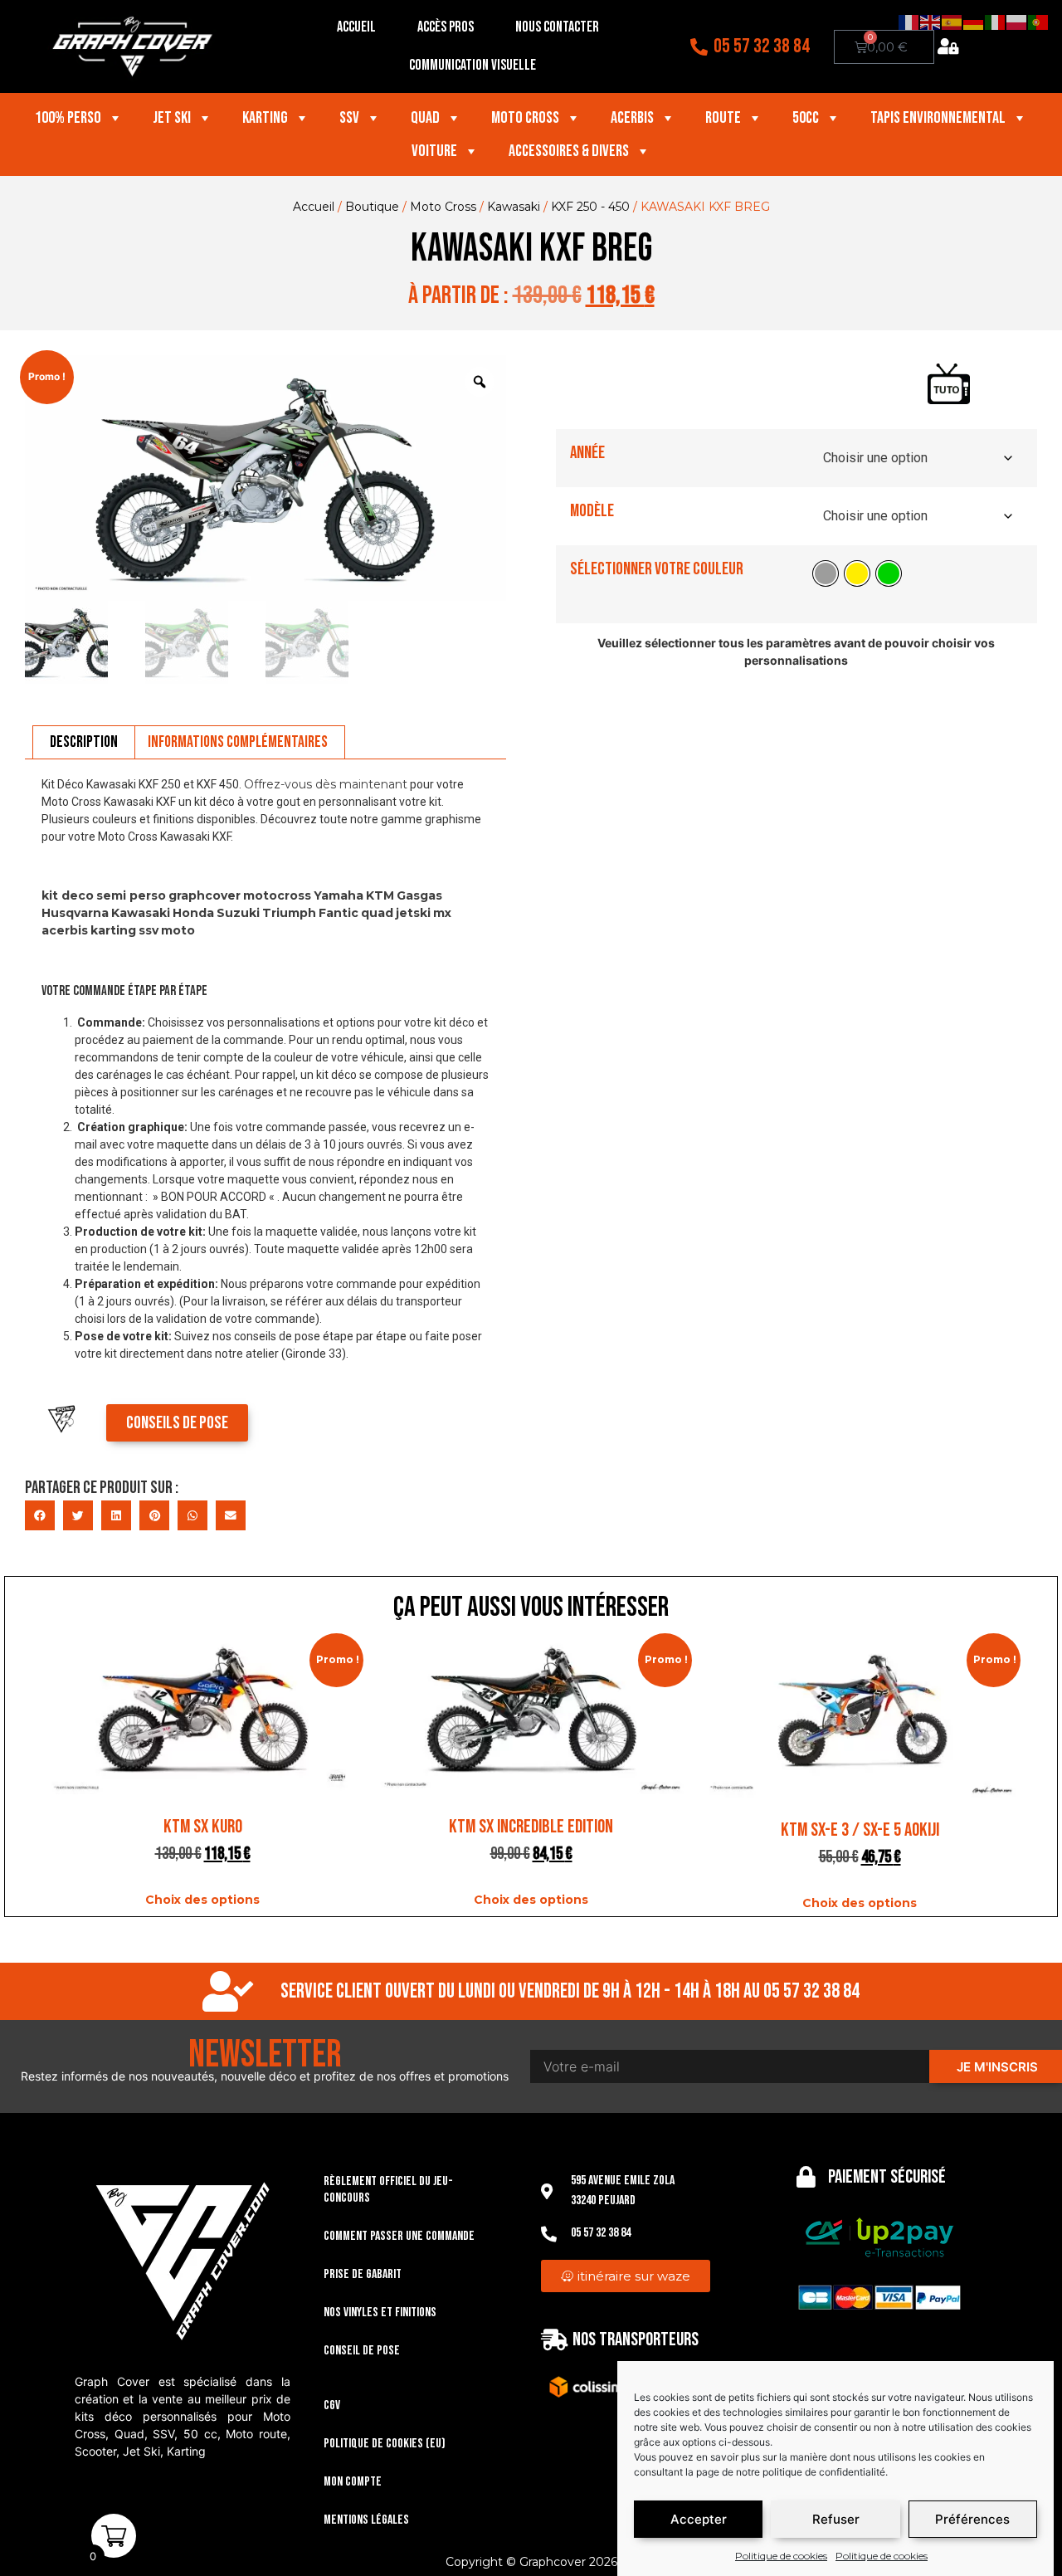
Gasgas (419, 895)
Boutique (372, 207)
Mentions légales (366, 2520)
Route (723, 118)
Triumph (289, 913)
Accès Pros (446, 27)
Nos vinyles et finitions (380, 2313)
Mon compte (353, 2482)
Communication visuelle (473, 65)
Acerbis (632, 118)
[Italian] (996, 22)
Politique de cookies (781, 2556)
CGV (332, 2405)
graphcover (205, 895)
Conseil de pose (362, 2351)
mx (442, 913)
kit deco (68, 895)
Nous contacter (557, 27)
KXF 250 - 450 (590, 207)
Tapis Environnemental (938, 118)
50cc (806, 118)
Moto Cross (525, 118)
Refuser (836, 2519)
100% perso (68, 118)
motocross (277, 895)
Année (587, 453)
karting (113, 930)
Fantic (339, 913)
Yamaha (339, 895)
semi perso (131, 895)
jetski (413, 913)
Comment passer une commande (399, 2236)
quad (377, 913)
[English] (931, 22)
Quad (425, 118)
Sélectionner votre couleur (657, 569)
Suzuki (238, 913)
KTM (380, 895)
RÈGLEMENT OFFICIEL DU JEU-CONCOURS (388, 2190)
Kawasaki (514, 207)
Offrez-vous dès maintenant (326, 784)
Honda (193, 913)
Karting (265, 118)
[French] (909, 22)
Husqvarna (75, 913)
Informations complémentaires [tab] (238, 742)
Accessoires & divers (569, 151)
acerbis (65, 930)
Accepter (699, 2519)
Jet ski (172, 118)
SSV (349, 118)
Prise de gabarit (363, 2274)
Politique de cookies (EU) (385, 2444)
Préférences (972, 2519)
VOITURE (434, 151)
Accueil (356, 27)
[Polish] (1017, 22)
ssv (149, 930)
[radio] (826, 573)
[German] (974, 22)
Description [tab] (84, 742)
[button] (40, 1515)
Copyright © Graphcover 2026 (531, 2562)
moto (178, 930)
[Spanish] (952, 22)
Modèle (592, 511)
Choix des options (202, 1900)
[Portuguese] (1039, 22)
